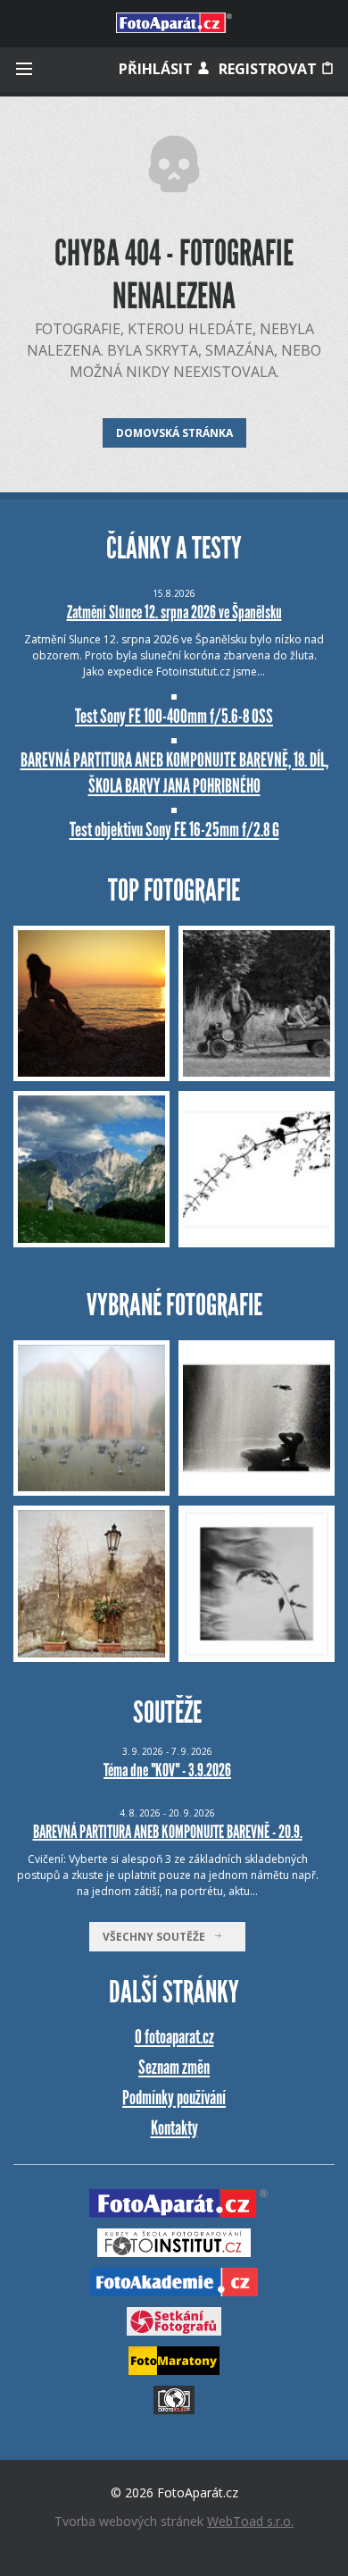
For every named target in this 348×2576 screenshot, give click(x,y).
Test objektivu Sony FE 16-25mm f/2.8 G (174, 830)
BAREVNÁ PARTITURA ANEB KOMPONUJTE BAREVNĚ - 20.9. (168, 1832)
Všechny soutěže (158, 1937)
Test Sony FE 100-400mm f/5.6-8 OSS (174, 716)
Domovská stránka (174, 433)
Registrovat (269, 69)
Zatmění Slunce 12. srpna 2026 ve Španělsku (174, 612)
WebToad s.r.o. (250, 2521)
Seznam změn (174, 2067)
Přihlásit (157, 69)
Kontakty (174, 2128)
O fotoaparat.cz (174, 2037)
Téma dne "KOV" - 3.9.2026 (167, 1770)
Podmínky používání (174, 2098)
